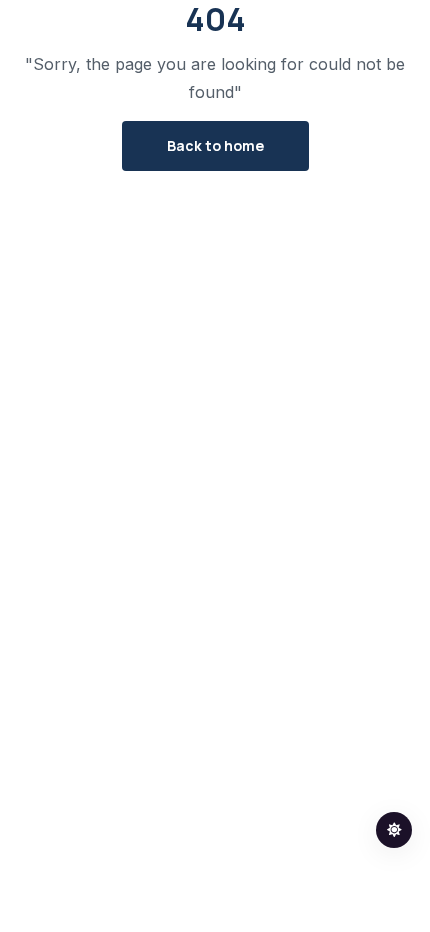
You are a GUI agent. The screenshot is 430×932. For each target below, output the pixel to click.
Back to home (215, 145)
